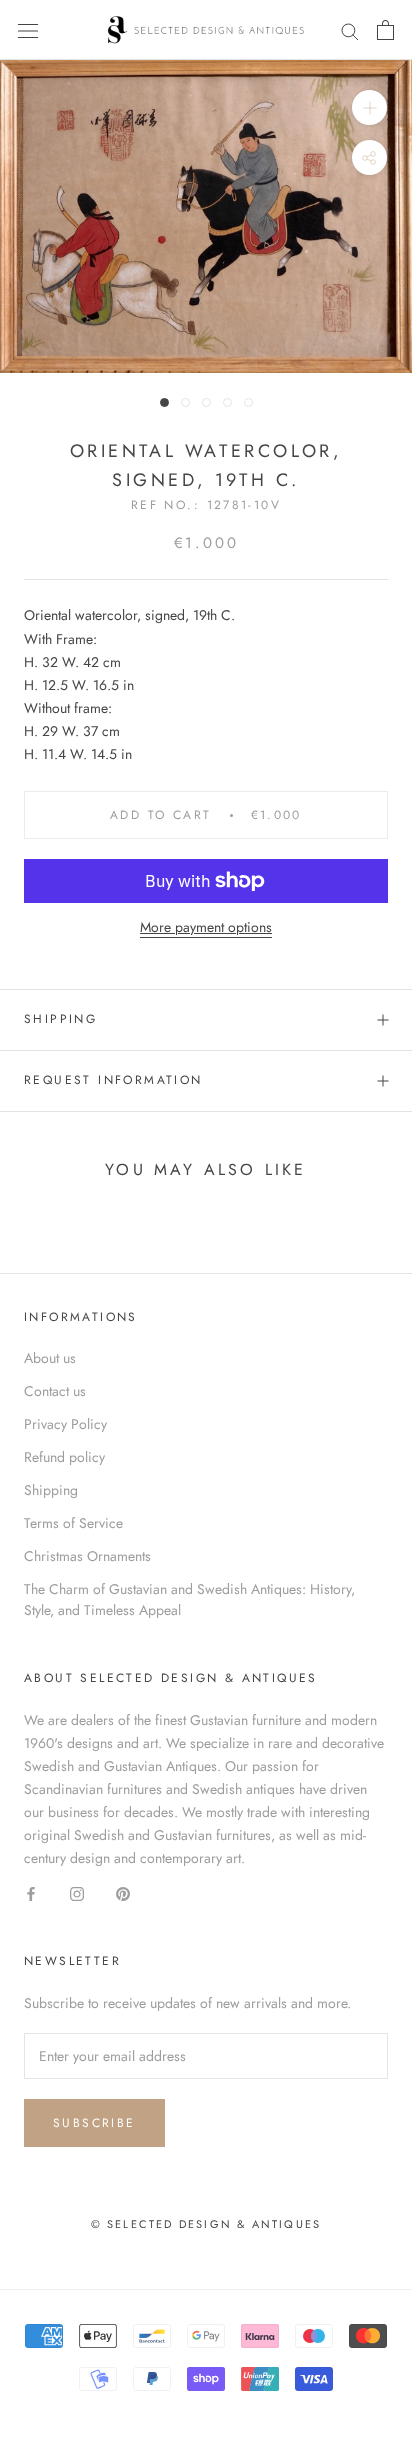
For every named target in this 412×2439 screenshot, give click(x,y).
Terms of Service (73, 1523)
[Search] (350, 29)
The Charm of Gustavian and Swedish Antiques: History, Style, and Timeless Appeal (189, 1599)
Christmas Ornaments (87, 1556)
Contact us (55, 1391)
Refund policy (64, 1457)
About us (50, 1358)
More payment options (206, 927)
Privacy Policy (65, 1424)
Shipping (60, 1019)
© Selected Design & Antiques (206, 2224)
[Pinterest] (123, 1892)
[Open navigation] (28, 30)
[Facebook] (31, 1892)
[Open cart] (385, 30)
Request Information (113, 1080)
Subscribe (94, 2123)
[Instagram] (77, 1892)
